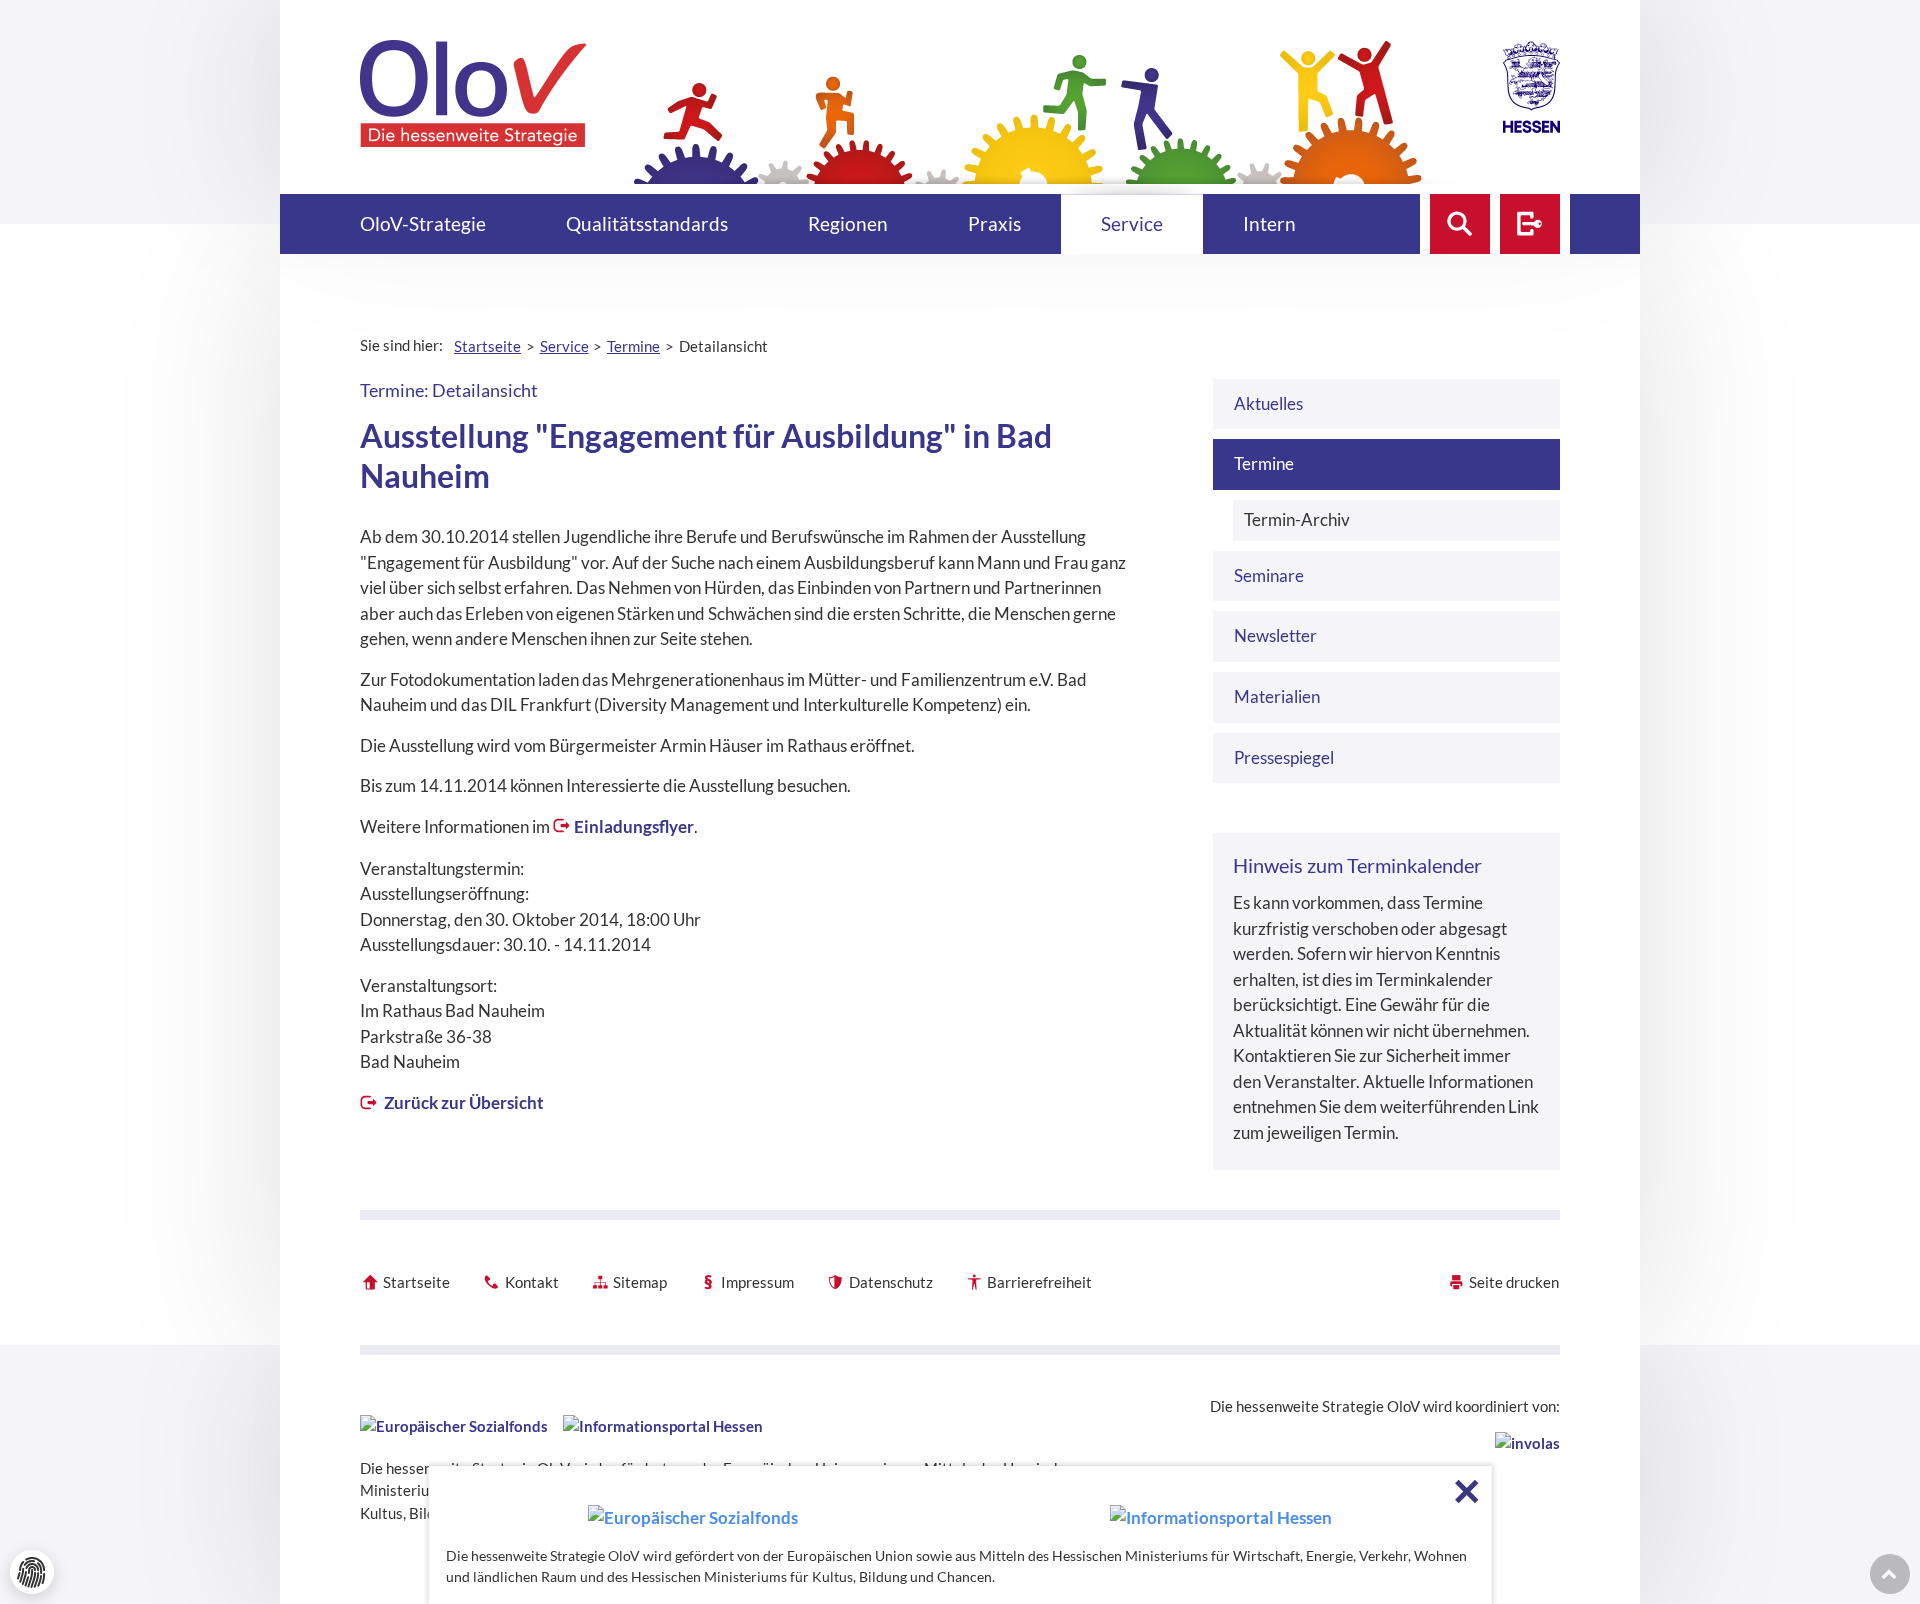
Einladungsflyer (634, 826)
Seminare (1269, 575)
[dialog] (960, 1535)
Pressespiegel (1284, 757)
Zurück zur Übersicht (462, 1102)
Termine (1264, 463)
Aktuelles (1268, 403)
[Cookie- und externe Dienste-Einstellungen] (32, 1572)
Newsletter (1275, 635)
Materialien (1277, 696)
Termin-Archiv (1297, 519)
